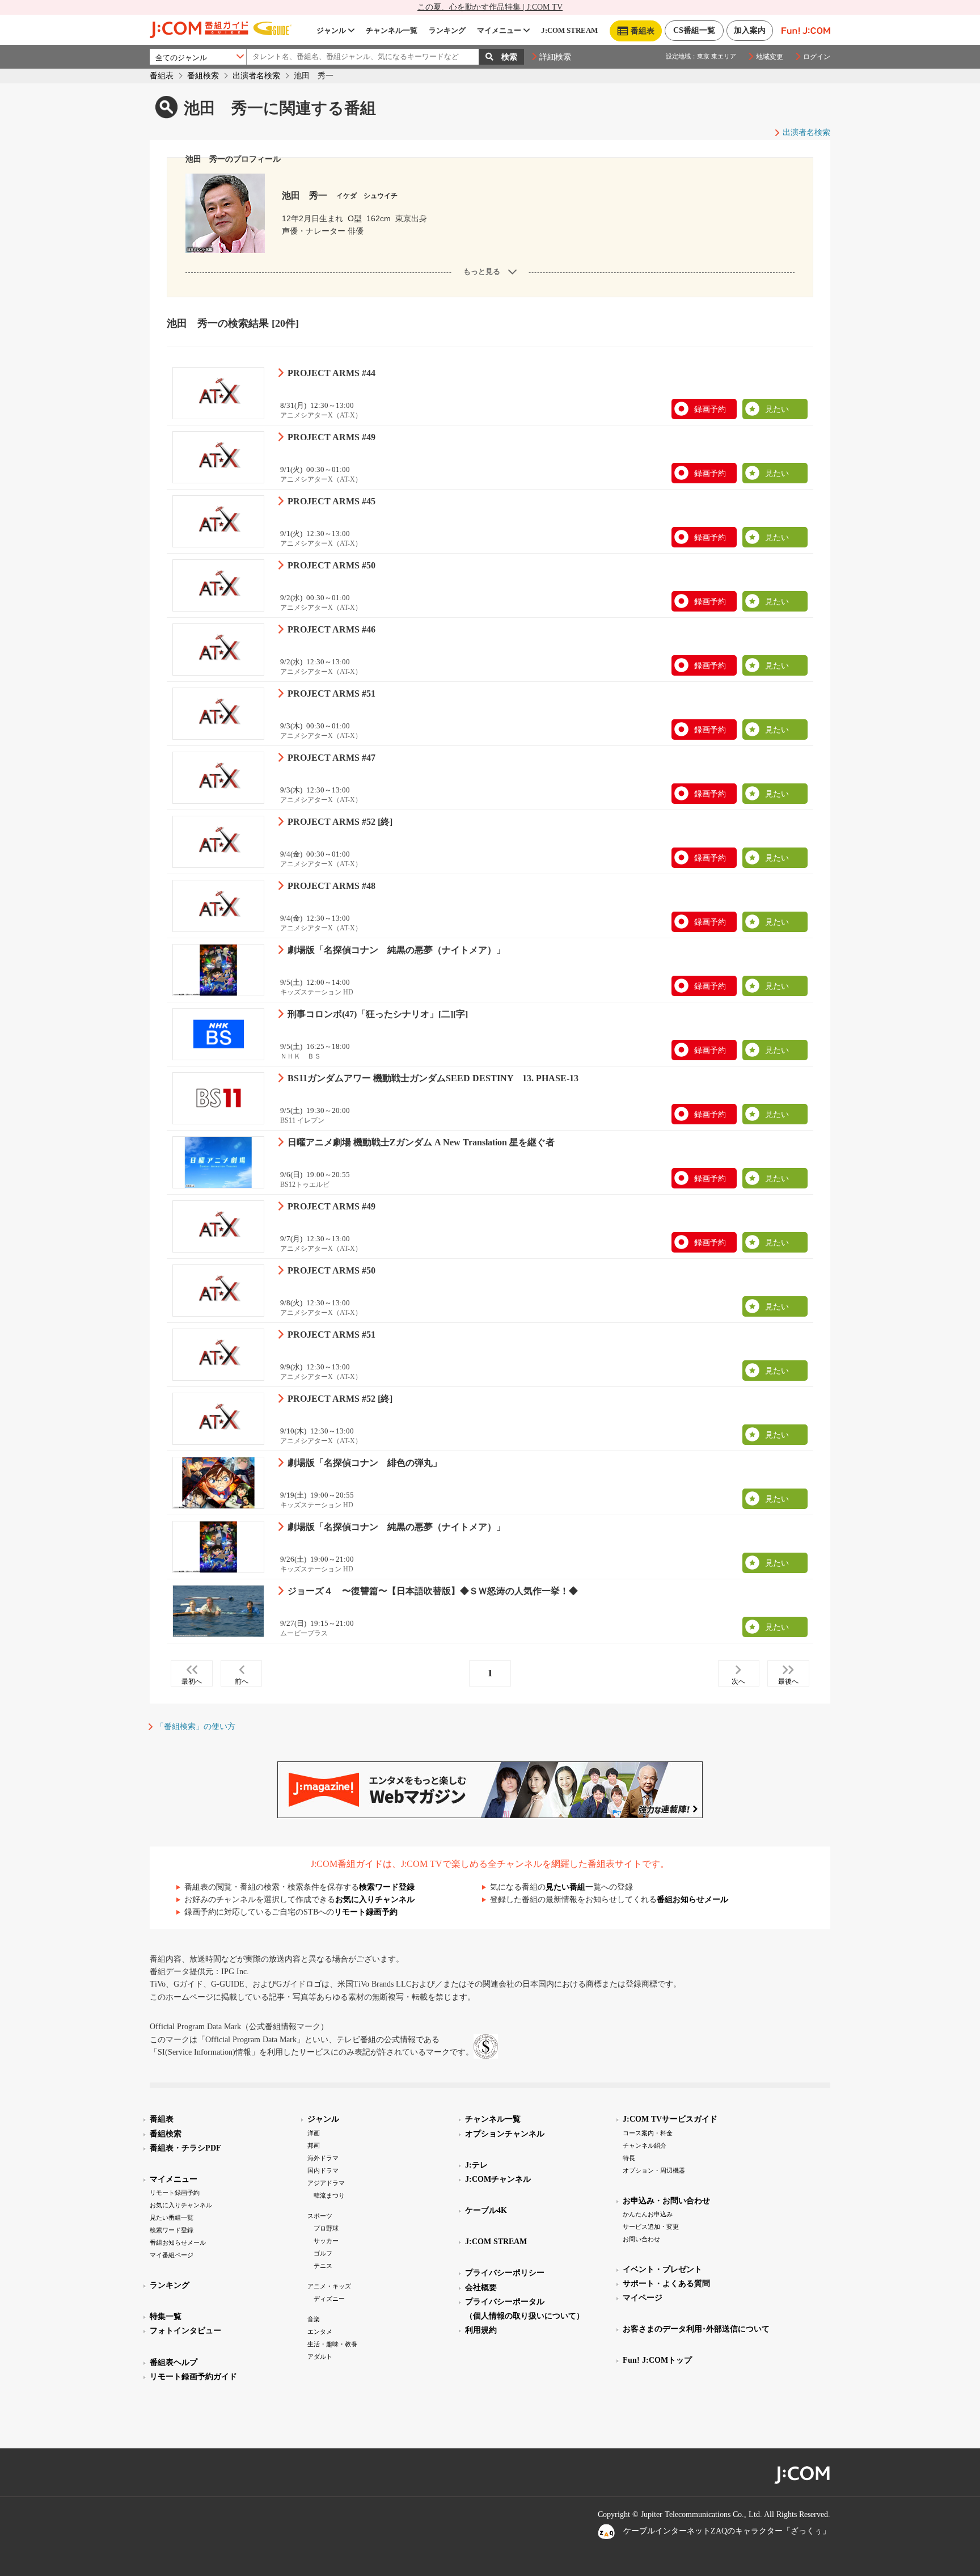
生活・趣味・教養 (332, 2344)
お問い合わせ (641, 2239)
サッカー (326, 2241)
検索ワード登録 (387, 1887)
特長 (629, 2158)
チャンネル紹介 (645, 2145)
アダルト (320, 2356)
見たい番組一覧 (172, 2217)
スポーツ (320, 2216)
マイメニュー (499, 30)
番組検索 (203, 76)
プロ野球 (326, 2228)
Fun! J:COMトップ (657, 2360)
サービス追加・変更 (651, 2227)
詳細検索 (555, 57)
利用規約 (481, 2330)
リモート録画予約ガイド (193, 2377)
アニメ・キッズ (329, 2286)
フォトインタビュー (185, 2331)
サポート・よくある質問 (666, 2284)
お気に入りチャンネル (375, 1900)
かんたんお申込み (648, 2214)
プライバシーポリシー (505, 2273)
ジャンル (331, 30)
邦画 (314, 2145)
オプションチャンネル (505, 2134)
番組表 (162, 76)
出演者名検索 (256, 76)
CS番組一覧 (694, 30)
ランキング (447, 30)
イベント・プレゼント (662, 2269)
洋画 (314, 2133)
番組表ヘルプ (174, 2362)
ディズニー (329, 2299)
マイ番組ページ (172, 2255)
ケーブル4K (486, 2210)
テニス (323, 2266)
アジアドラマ (326, 2183)
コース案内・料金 (648, 2133)
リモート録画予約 (366, 1912)
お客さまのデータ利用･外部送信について (696, 2329)
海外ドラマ (323, 2158)
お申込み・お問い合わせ (666, 2201)
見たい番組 (565, 1887)
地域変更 (770, 57)
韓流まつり (329, 2195)
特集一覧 (166, 2316)
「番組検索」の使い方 (196, 1727)
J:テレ (476, 2165)
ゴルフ (323, 2253)
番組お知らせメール (692, 1900)
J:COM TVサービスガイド (670, 2119)
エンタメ (320, 2332)
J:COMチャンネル (498, 2179)
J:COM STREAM (569, 30)
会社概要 (481, 2288)
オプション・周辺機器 (654, 2170)
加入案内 (750, 30)
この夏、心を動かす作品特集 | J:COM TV (490, 7)
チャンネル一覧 (392, 30)
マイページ (643, 2298)
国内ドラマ (323, 2170)
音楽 (314, 2319)
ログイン (817, 57)
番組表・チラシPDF (185, 2148)
